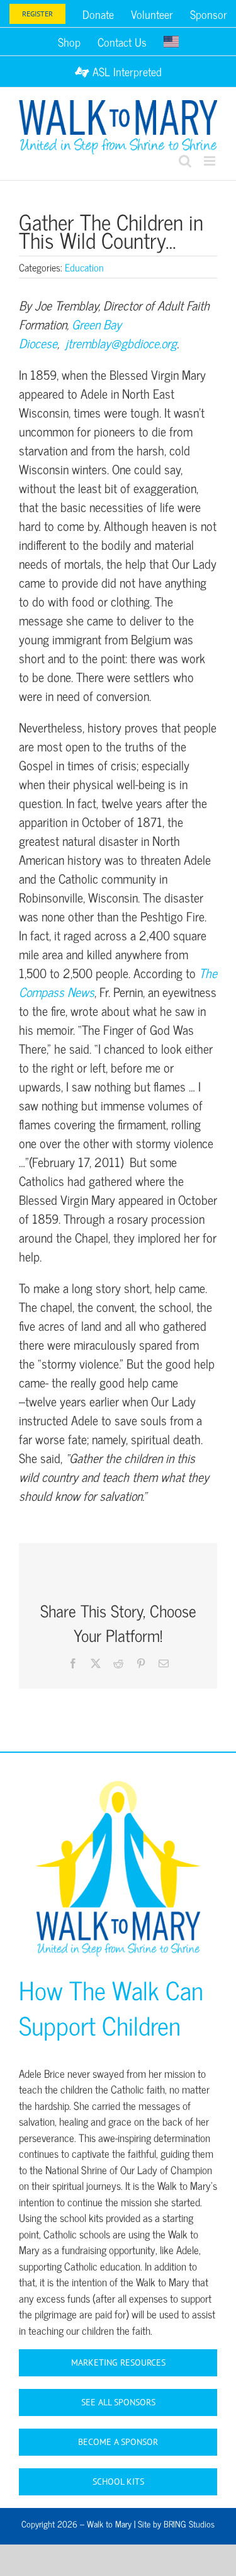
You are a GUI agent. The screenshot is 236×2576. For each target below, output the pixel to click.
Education (84, 267)
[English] (171, 42)
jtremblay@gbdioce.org (121, 343)
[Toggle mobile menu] (211, 161)
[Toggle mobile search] (185, 161)
